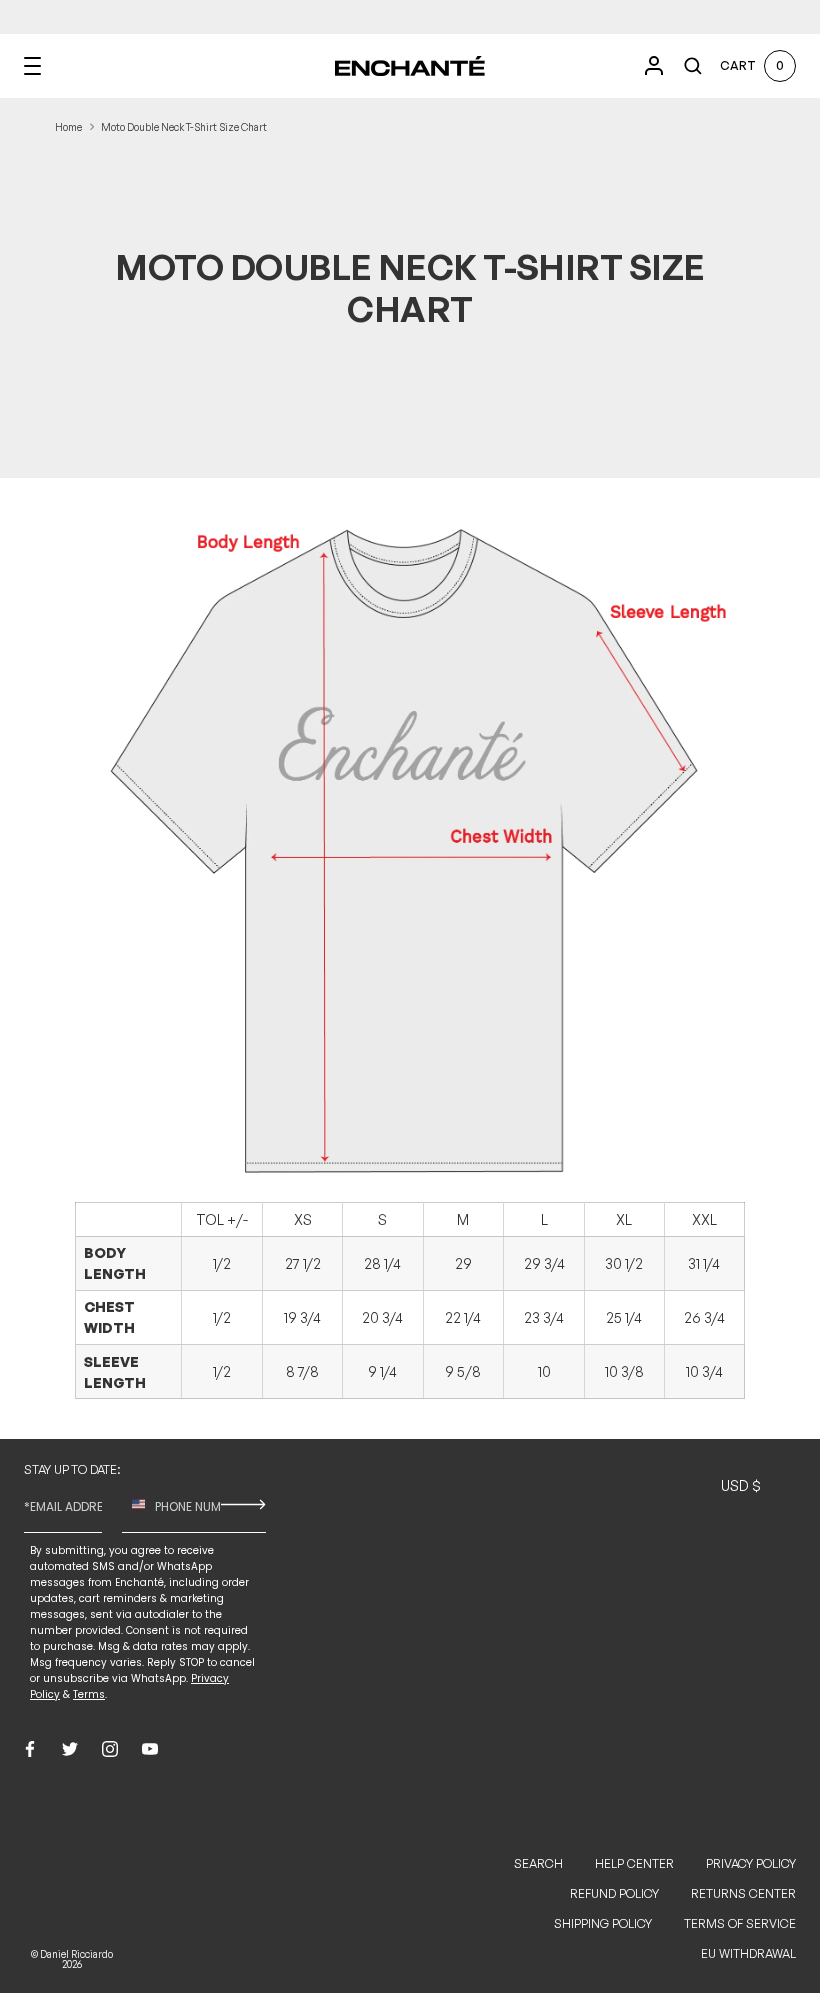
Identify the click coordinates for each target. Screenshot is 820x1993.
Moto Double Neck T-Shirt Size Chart (184, 127)
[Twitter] (70, 1749)
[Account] (654, 66)
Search (538, 1863)
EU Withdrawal (748, 1953)
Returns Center (743, 1893)
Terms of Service (740, 1923)
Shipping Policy (603, 1923)
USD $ (741, 1485)
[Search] (693, 66)
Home (68, 127)
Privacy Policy (751, 1863)
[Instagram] (110, 1749)
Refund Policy (614, 1893)
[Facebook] (30, 1749)
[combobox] (133, 1505)
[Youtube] (150, 1749)
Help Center (634, 1863)
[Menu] (32, 66)
